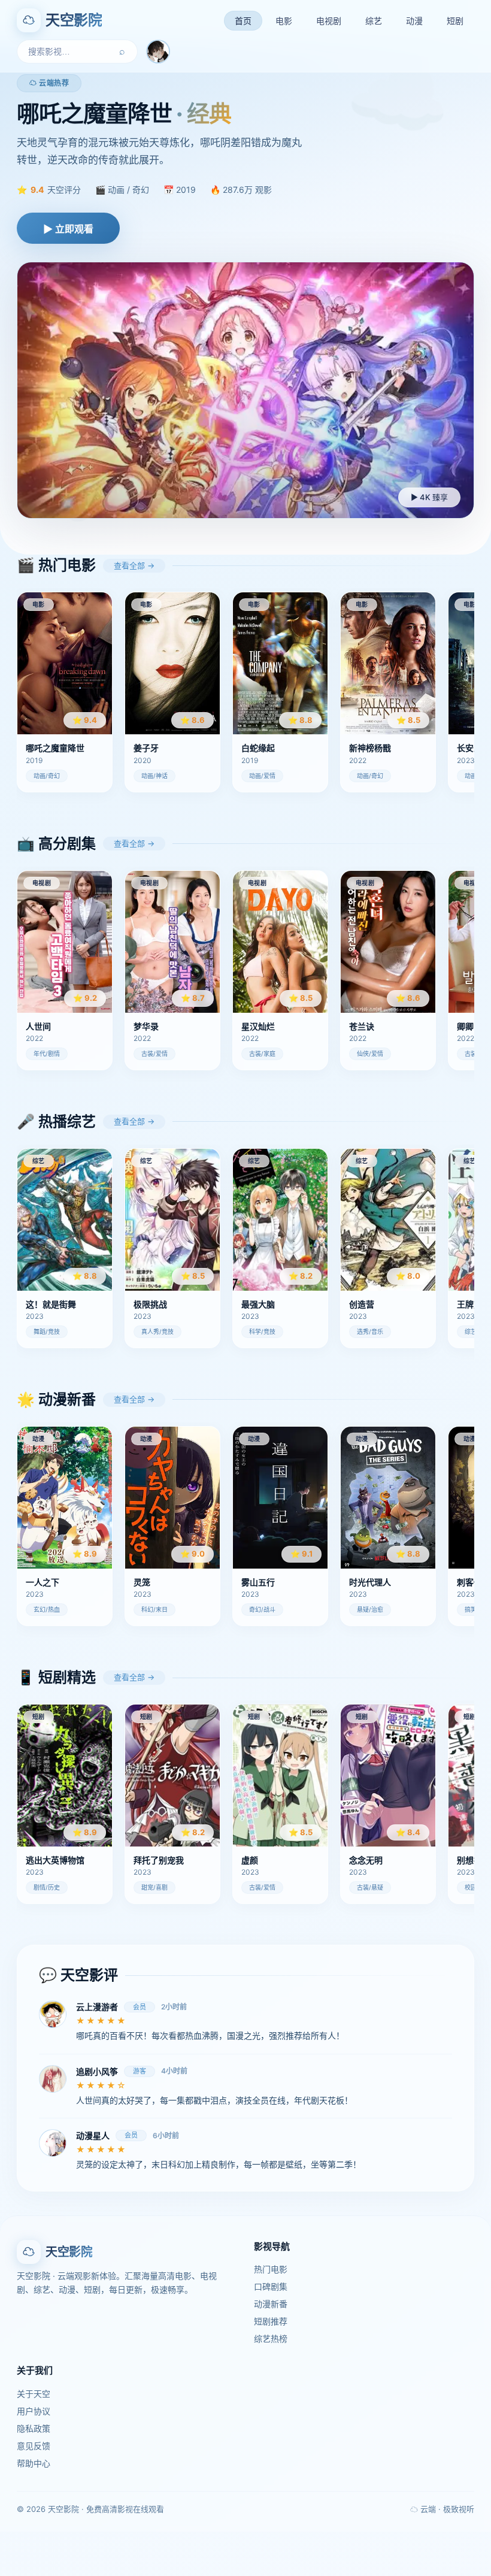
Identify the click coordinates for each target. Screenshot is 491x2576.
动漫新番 (271, 2304)
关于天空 (34, 2394)
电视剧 (329, 21)
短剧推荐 (271, 2321)
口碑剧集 (271, 2286)
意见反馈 (34, 2446)
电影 (284, 21)
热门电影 (271, 2269)
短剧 (455, 21)
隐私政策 (34, 2428)
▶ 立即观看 (68, 229)
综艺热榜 (271, 2339)
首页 (243, 21)
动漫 (414, 21)
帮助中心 (34, 2463)
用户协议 (34, 2411)
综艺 (374, 21)
